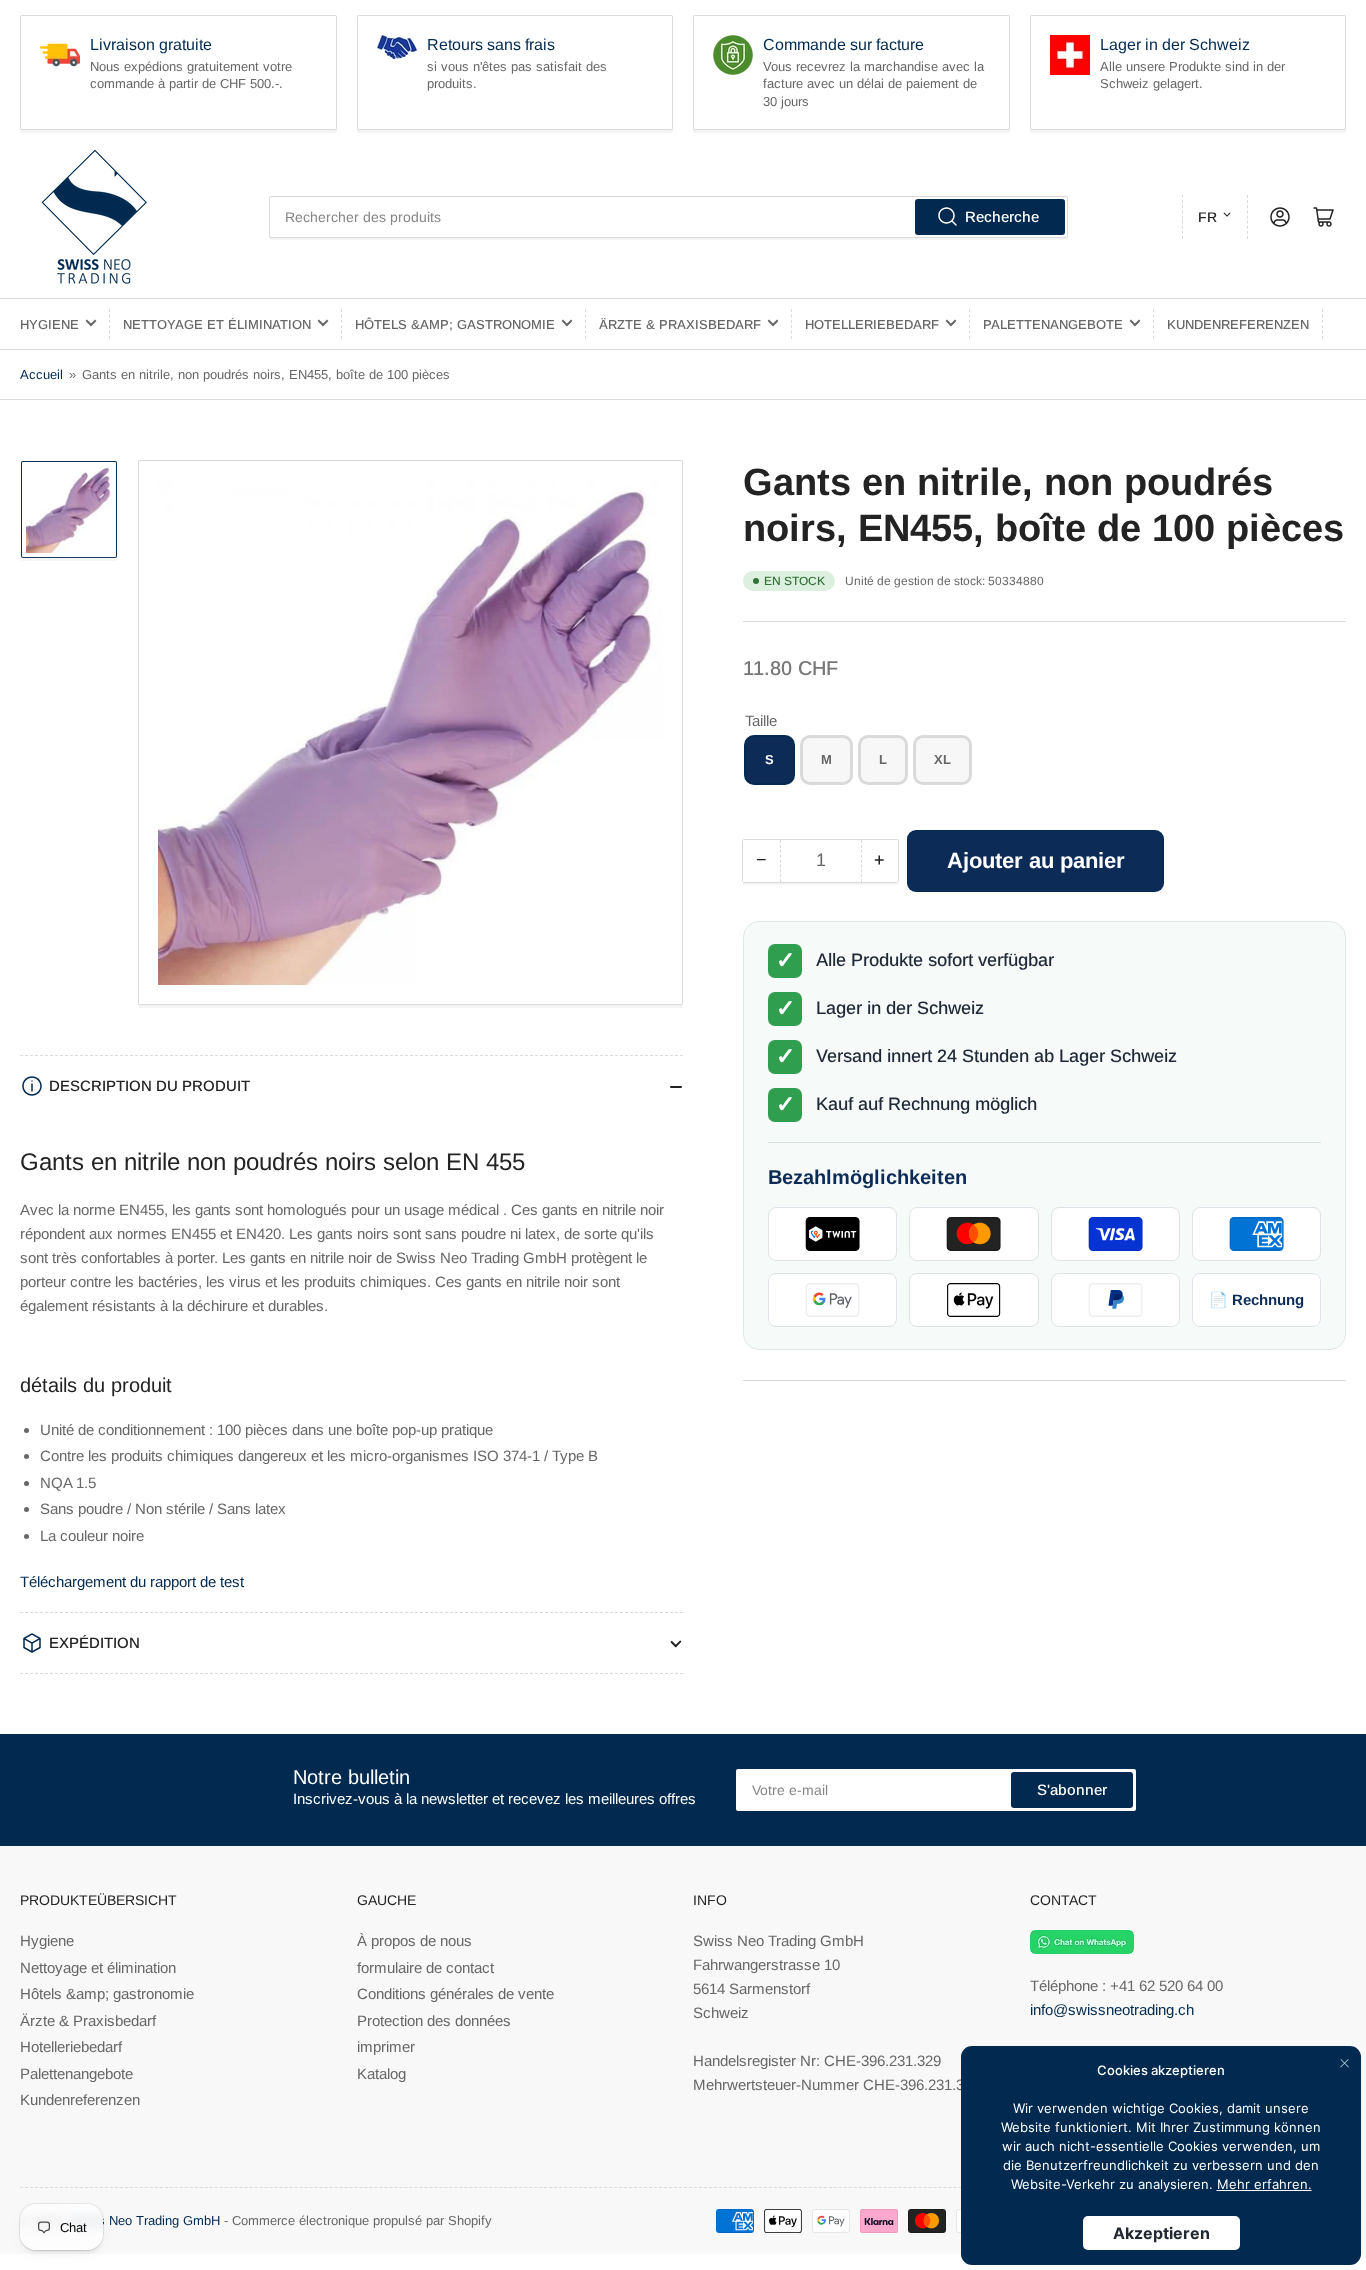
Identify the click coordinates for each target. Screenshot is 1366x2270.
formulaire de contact (425, 1967)
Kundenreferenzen (1238, 324)
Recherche (1002, 216)
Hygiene (49, 324)
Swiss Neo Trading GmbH (145, 2220)
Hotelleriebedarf (872, 324)
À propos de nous (414, 1940)
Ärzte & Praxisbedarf (680, 324)
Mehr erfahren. (1264, 2184)
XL (942, 760)
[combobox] (668, 217)
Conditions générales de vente (455, 1993)
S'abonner (1072, 1789)
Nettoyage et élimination (217, 324)
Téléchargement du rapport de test (132, 1581)
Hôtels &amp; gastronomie (455, 324)
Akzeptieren (1161, 2233)
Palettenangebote (1053, 324)
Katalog (381, 2073)
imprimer (386, 2046)
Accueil (41, 374)
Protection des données (434, 2020)
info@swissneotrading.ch (1112, 2009)
